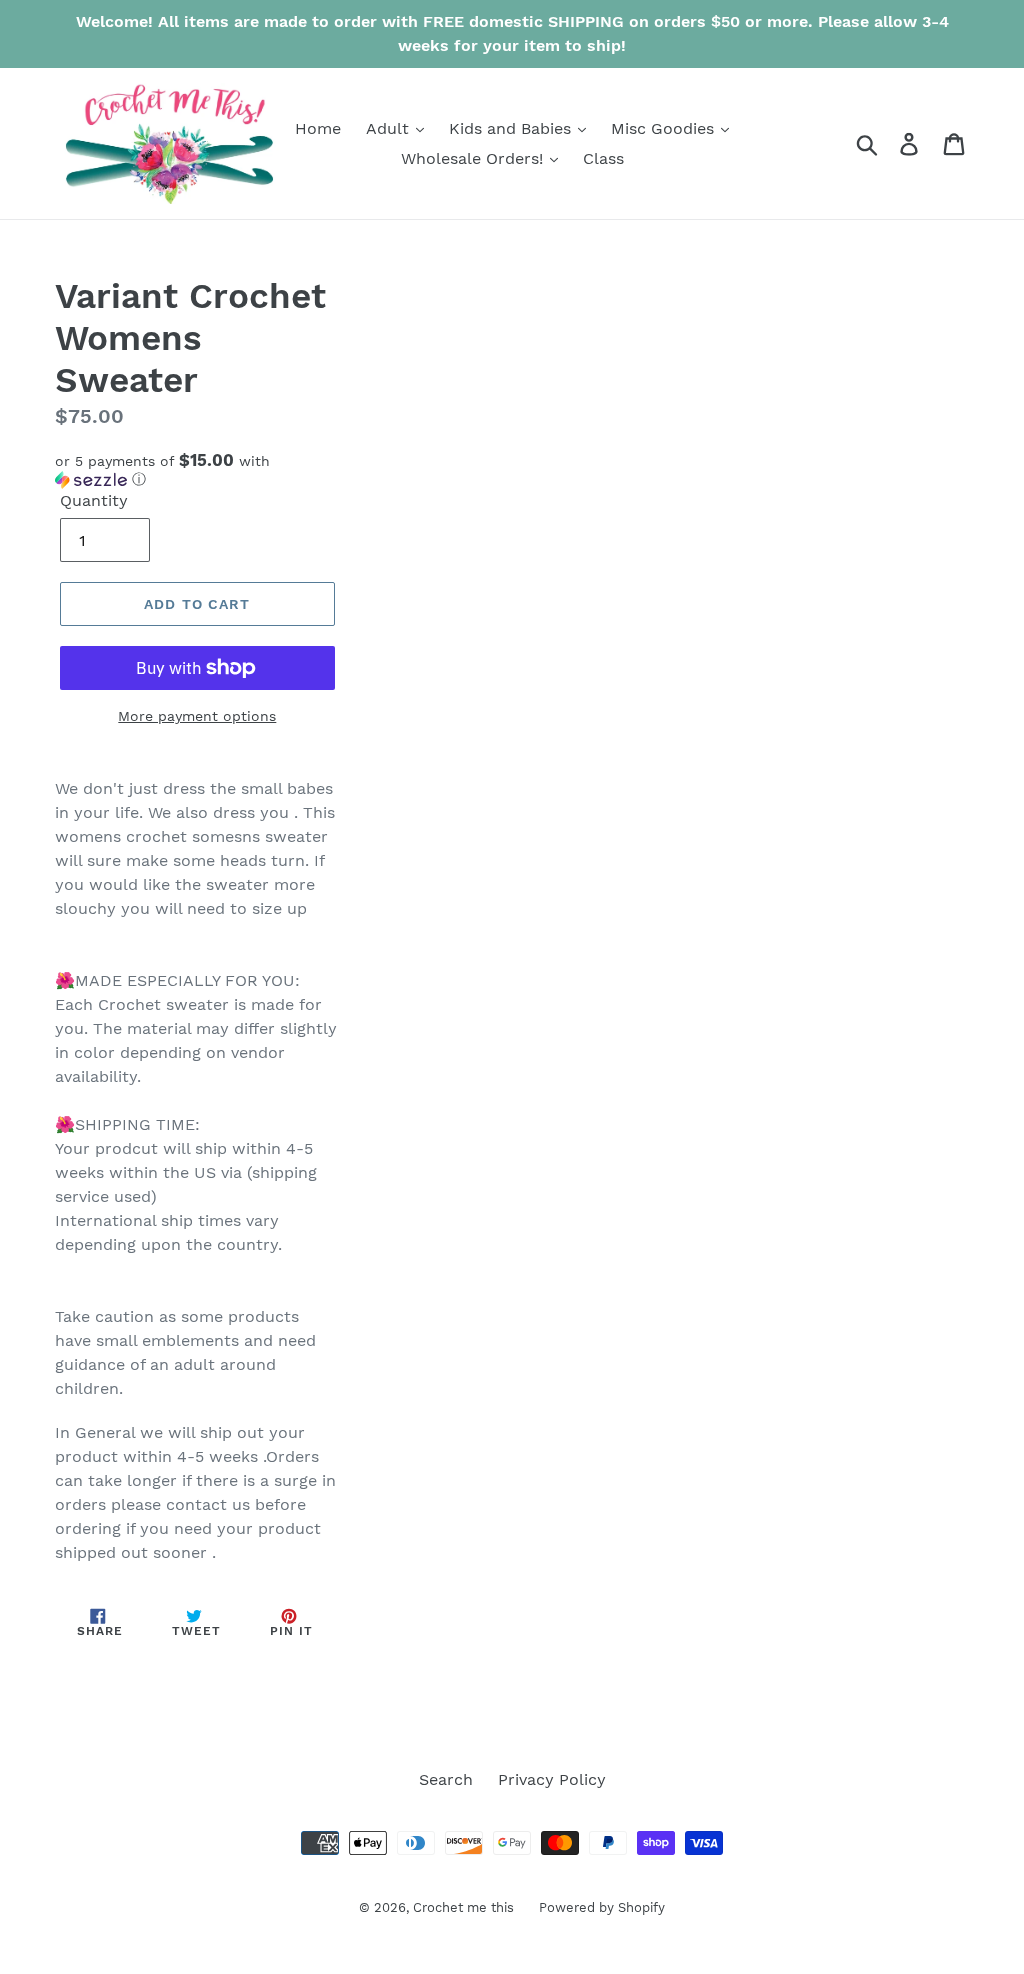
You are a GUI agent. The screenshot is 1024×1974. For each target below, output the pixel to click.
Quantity (94, 500)
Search (446, 1779)
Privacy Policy (552, 1779)
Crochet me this (463, 1907)
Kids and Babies (512, 128)
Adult (390, 128)
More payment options (197, 716)
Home (318, 128)
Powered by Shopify (602, 1907)
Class (603, 158)
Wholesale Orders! (474, 158)
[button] (197, 470)
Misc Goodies (665, 128)
